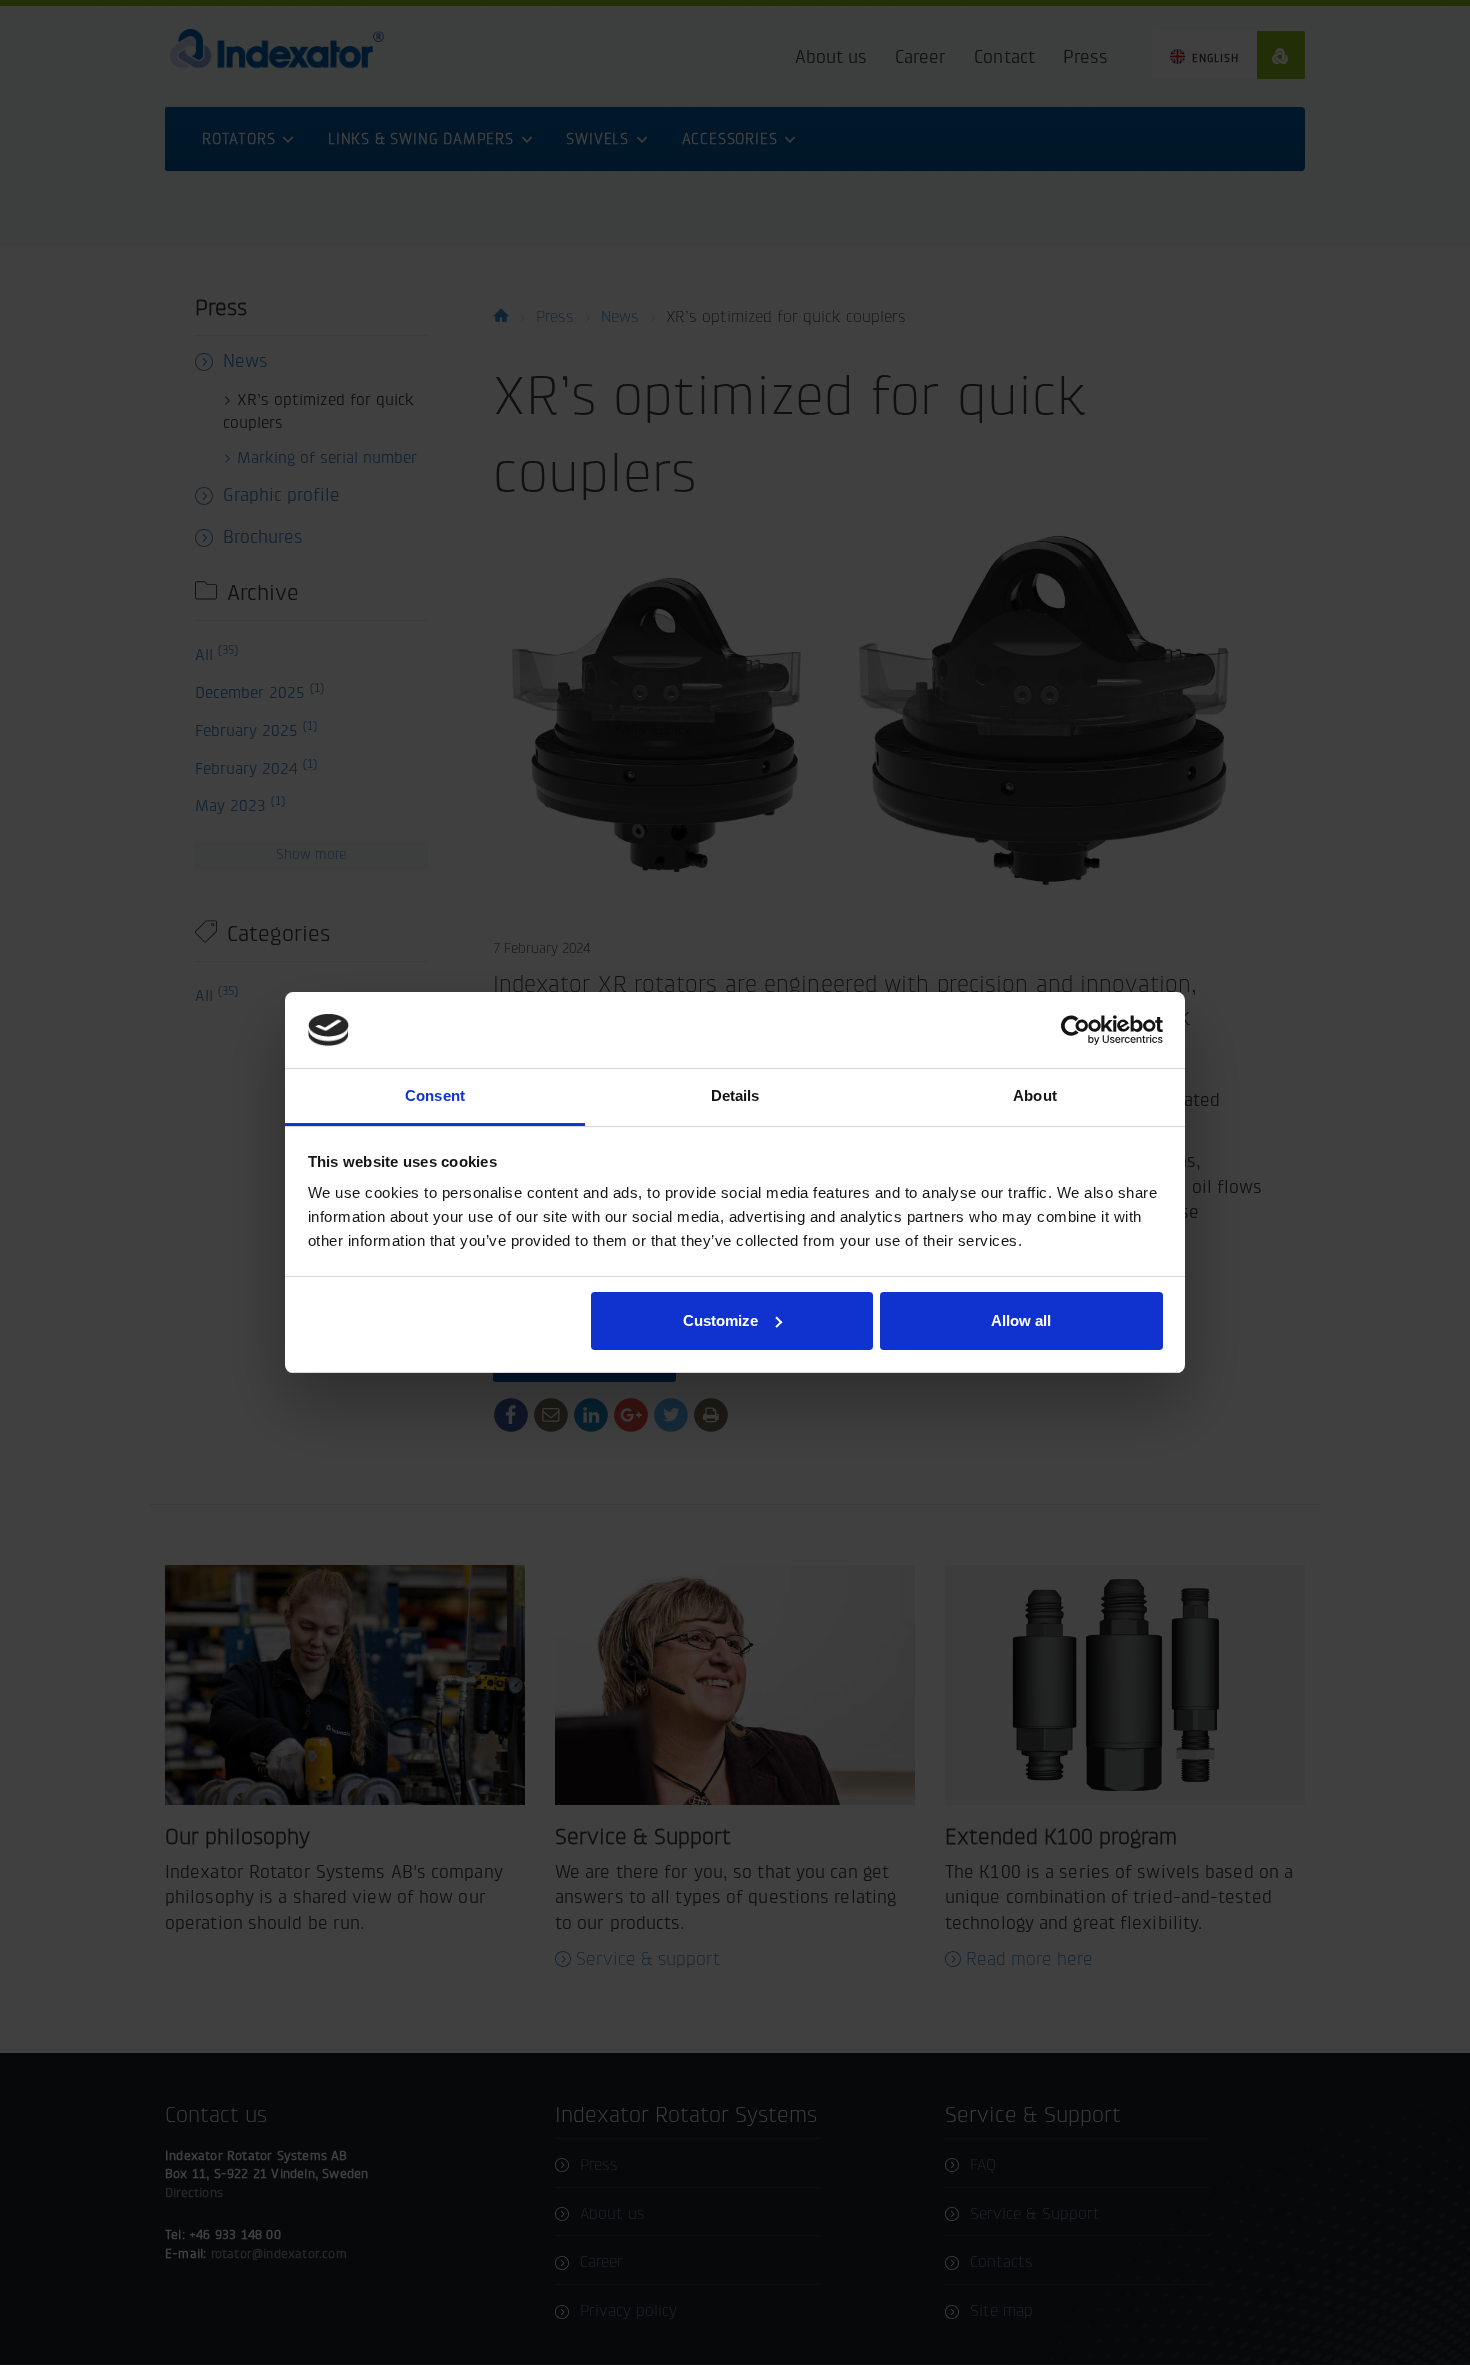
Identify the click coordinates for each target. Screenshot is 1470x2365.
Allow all (1021, 1320)
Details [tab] (735, 1095)
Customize (720, 1320)
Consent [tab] (435, 1095)
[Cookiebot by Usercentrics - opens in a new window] (1075, 1030)
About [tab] (1035, 1095)
